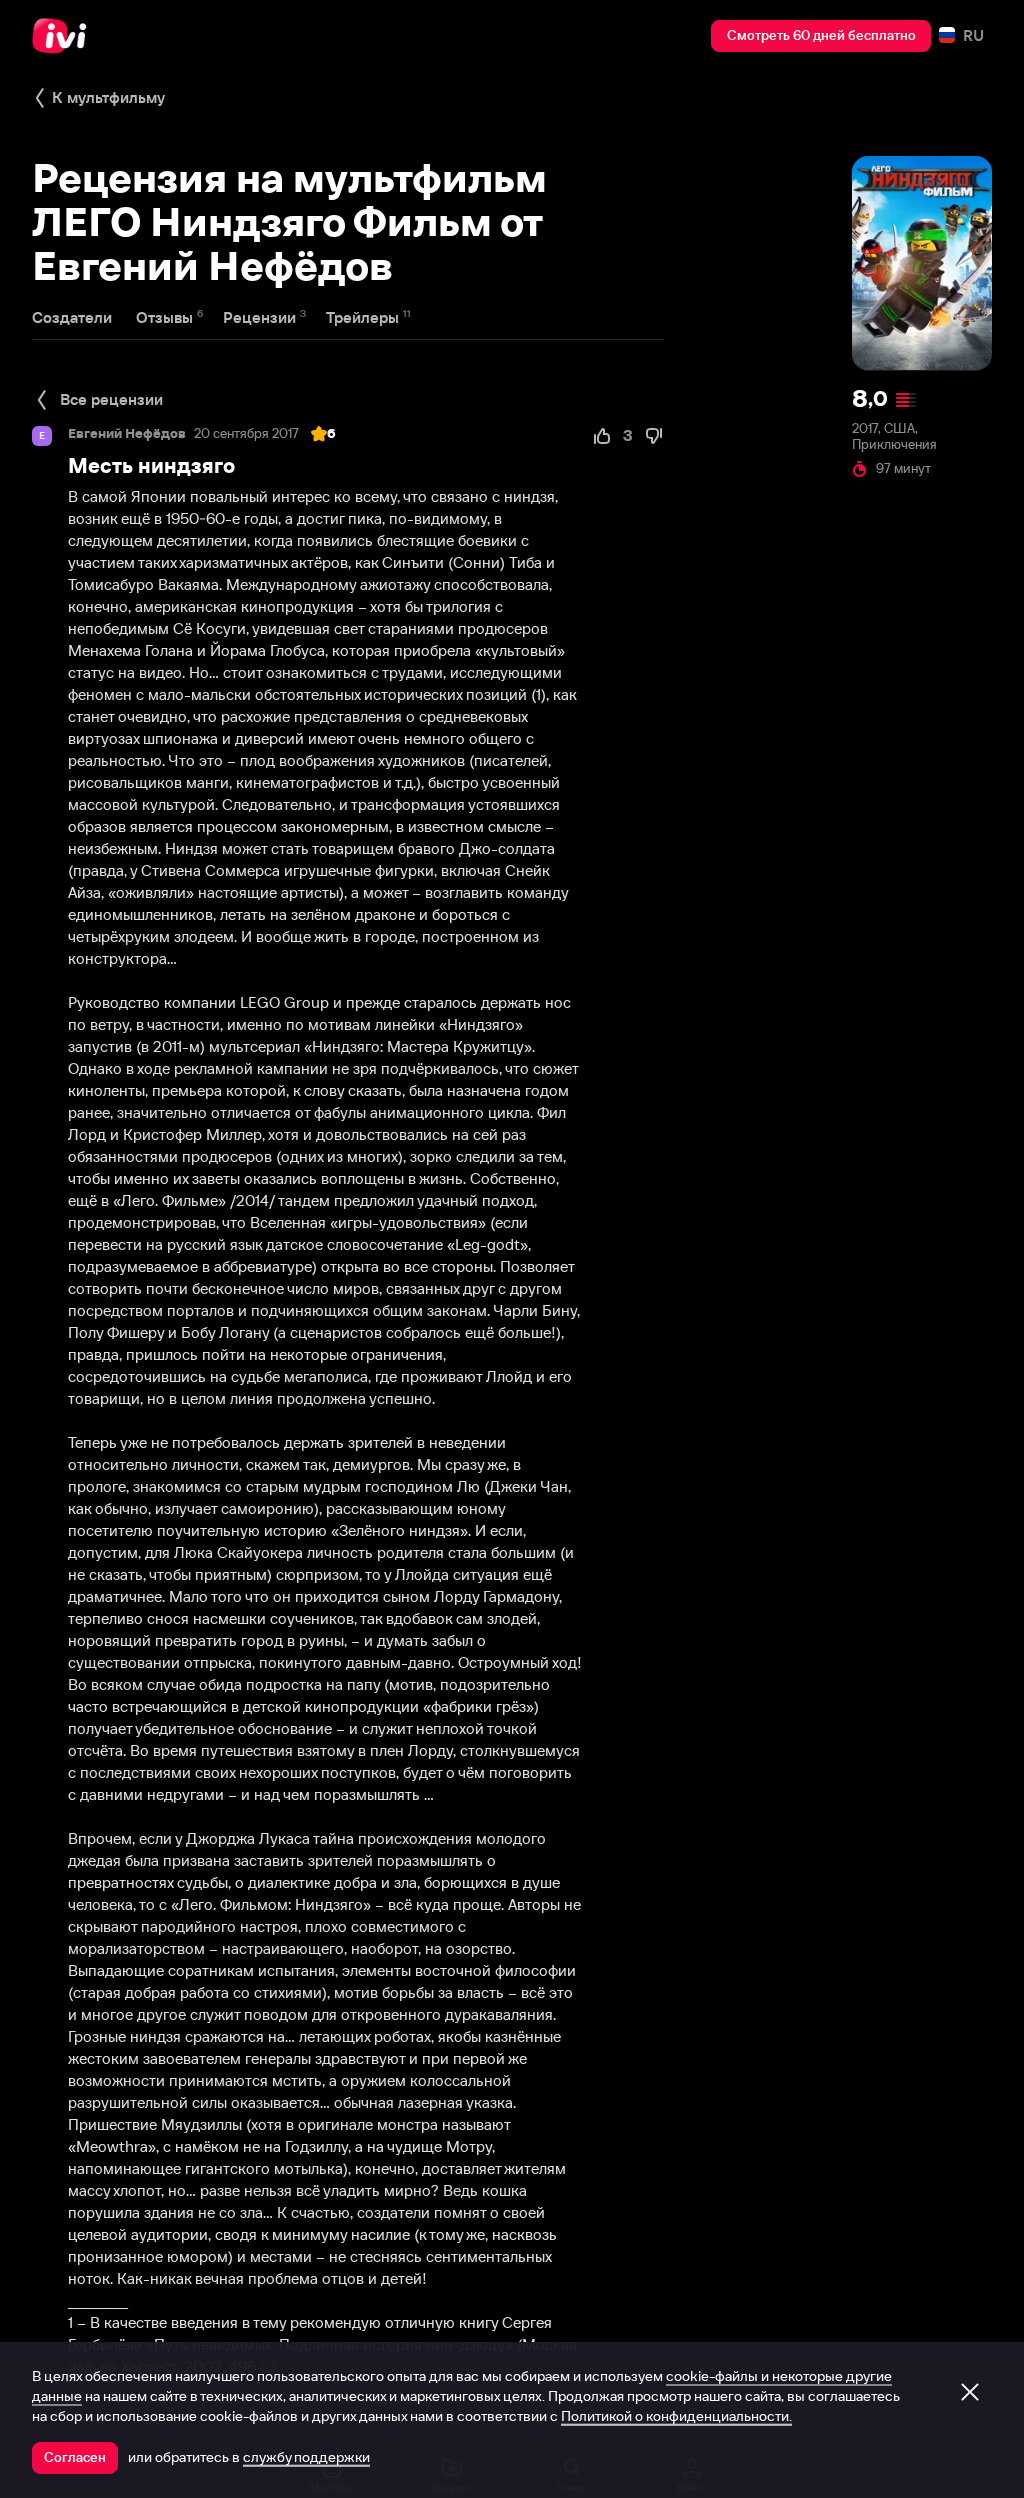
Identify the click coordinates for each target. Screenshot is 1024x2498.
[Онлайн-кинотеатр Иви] (65, 36)
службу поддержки (306, 2457)
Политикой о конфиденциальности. (676, 2416)
